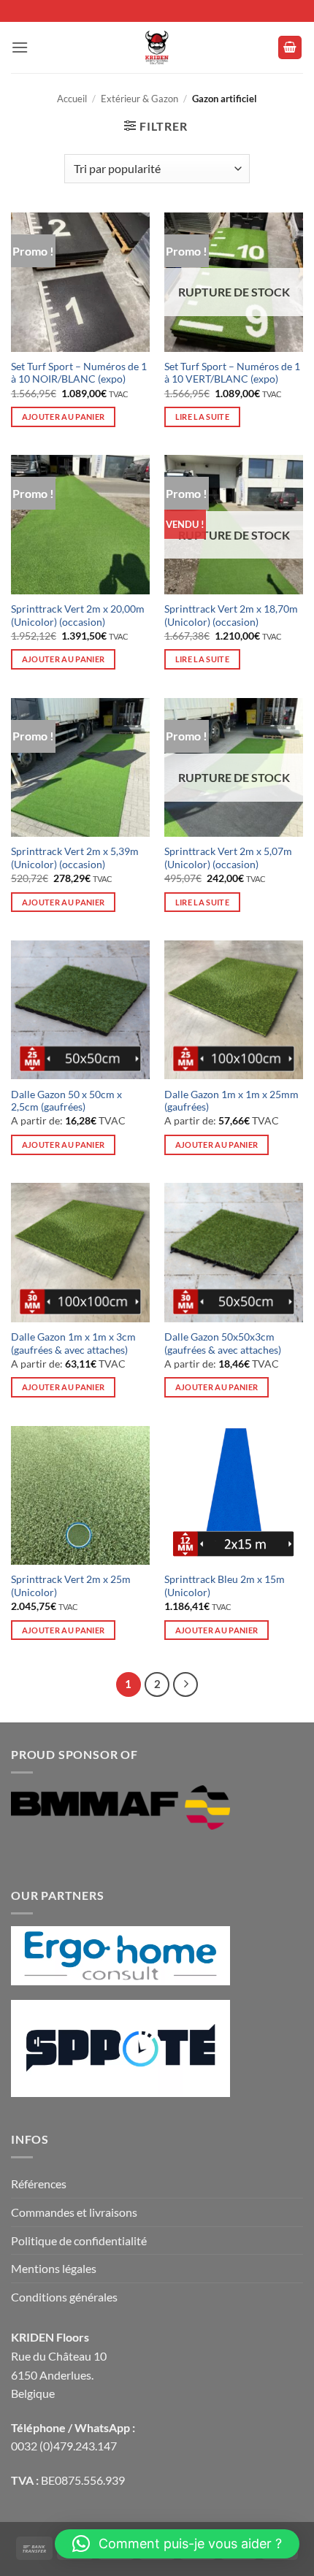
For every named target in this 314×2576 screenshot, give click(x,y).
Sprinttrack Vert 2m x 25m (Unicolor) (71, 1586)
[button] (20, 47)
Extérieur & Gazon (139, 99)
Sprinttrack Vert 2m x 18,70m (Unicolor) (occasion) (231, 616)
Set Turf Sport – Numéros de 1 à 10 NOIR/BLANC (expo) (79, 373)
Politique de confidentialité (79, 2240)
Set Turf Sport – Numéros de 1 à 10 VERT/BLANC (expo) (232, 373)
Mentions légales (54, 2268)
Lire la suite (202, 417)
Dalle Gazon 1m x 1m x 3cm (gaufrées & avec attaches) (73, 1343)
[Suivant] (185, 1684)
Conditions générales (64, 2297)
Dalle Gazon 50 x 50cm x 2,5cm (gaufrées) (66, 1101)
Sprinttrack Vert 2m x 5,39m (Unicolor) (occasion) (75, 858)
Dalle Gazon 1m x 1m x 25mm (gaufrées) (231, 1101)
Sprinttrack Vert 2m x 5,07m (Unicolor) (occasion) (228, 858)
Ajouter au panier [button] (64, 417)
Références (39, 2184)
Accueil (72, 99)
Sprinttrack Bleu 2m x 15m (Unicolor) (225, 1586)
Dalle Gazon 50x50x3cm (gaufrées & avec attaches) (223, 1343)
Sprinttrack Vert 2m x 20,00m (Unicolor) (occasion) (78, 616)
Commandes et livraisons (74, 2212)
